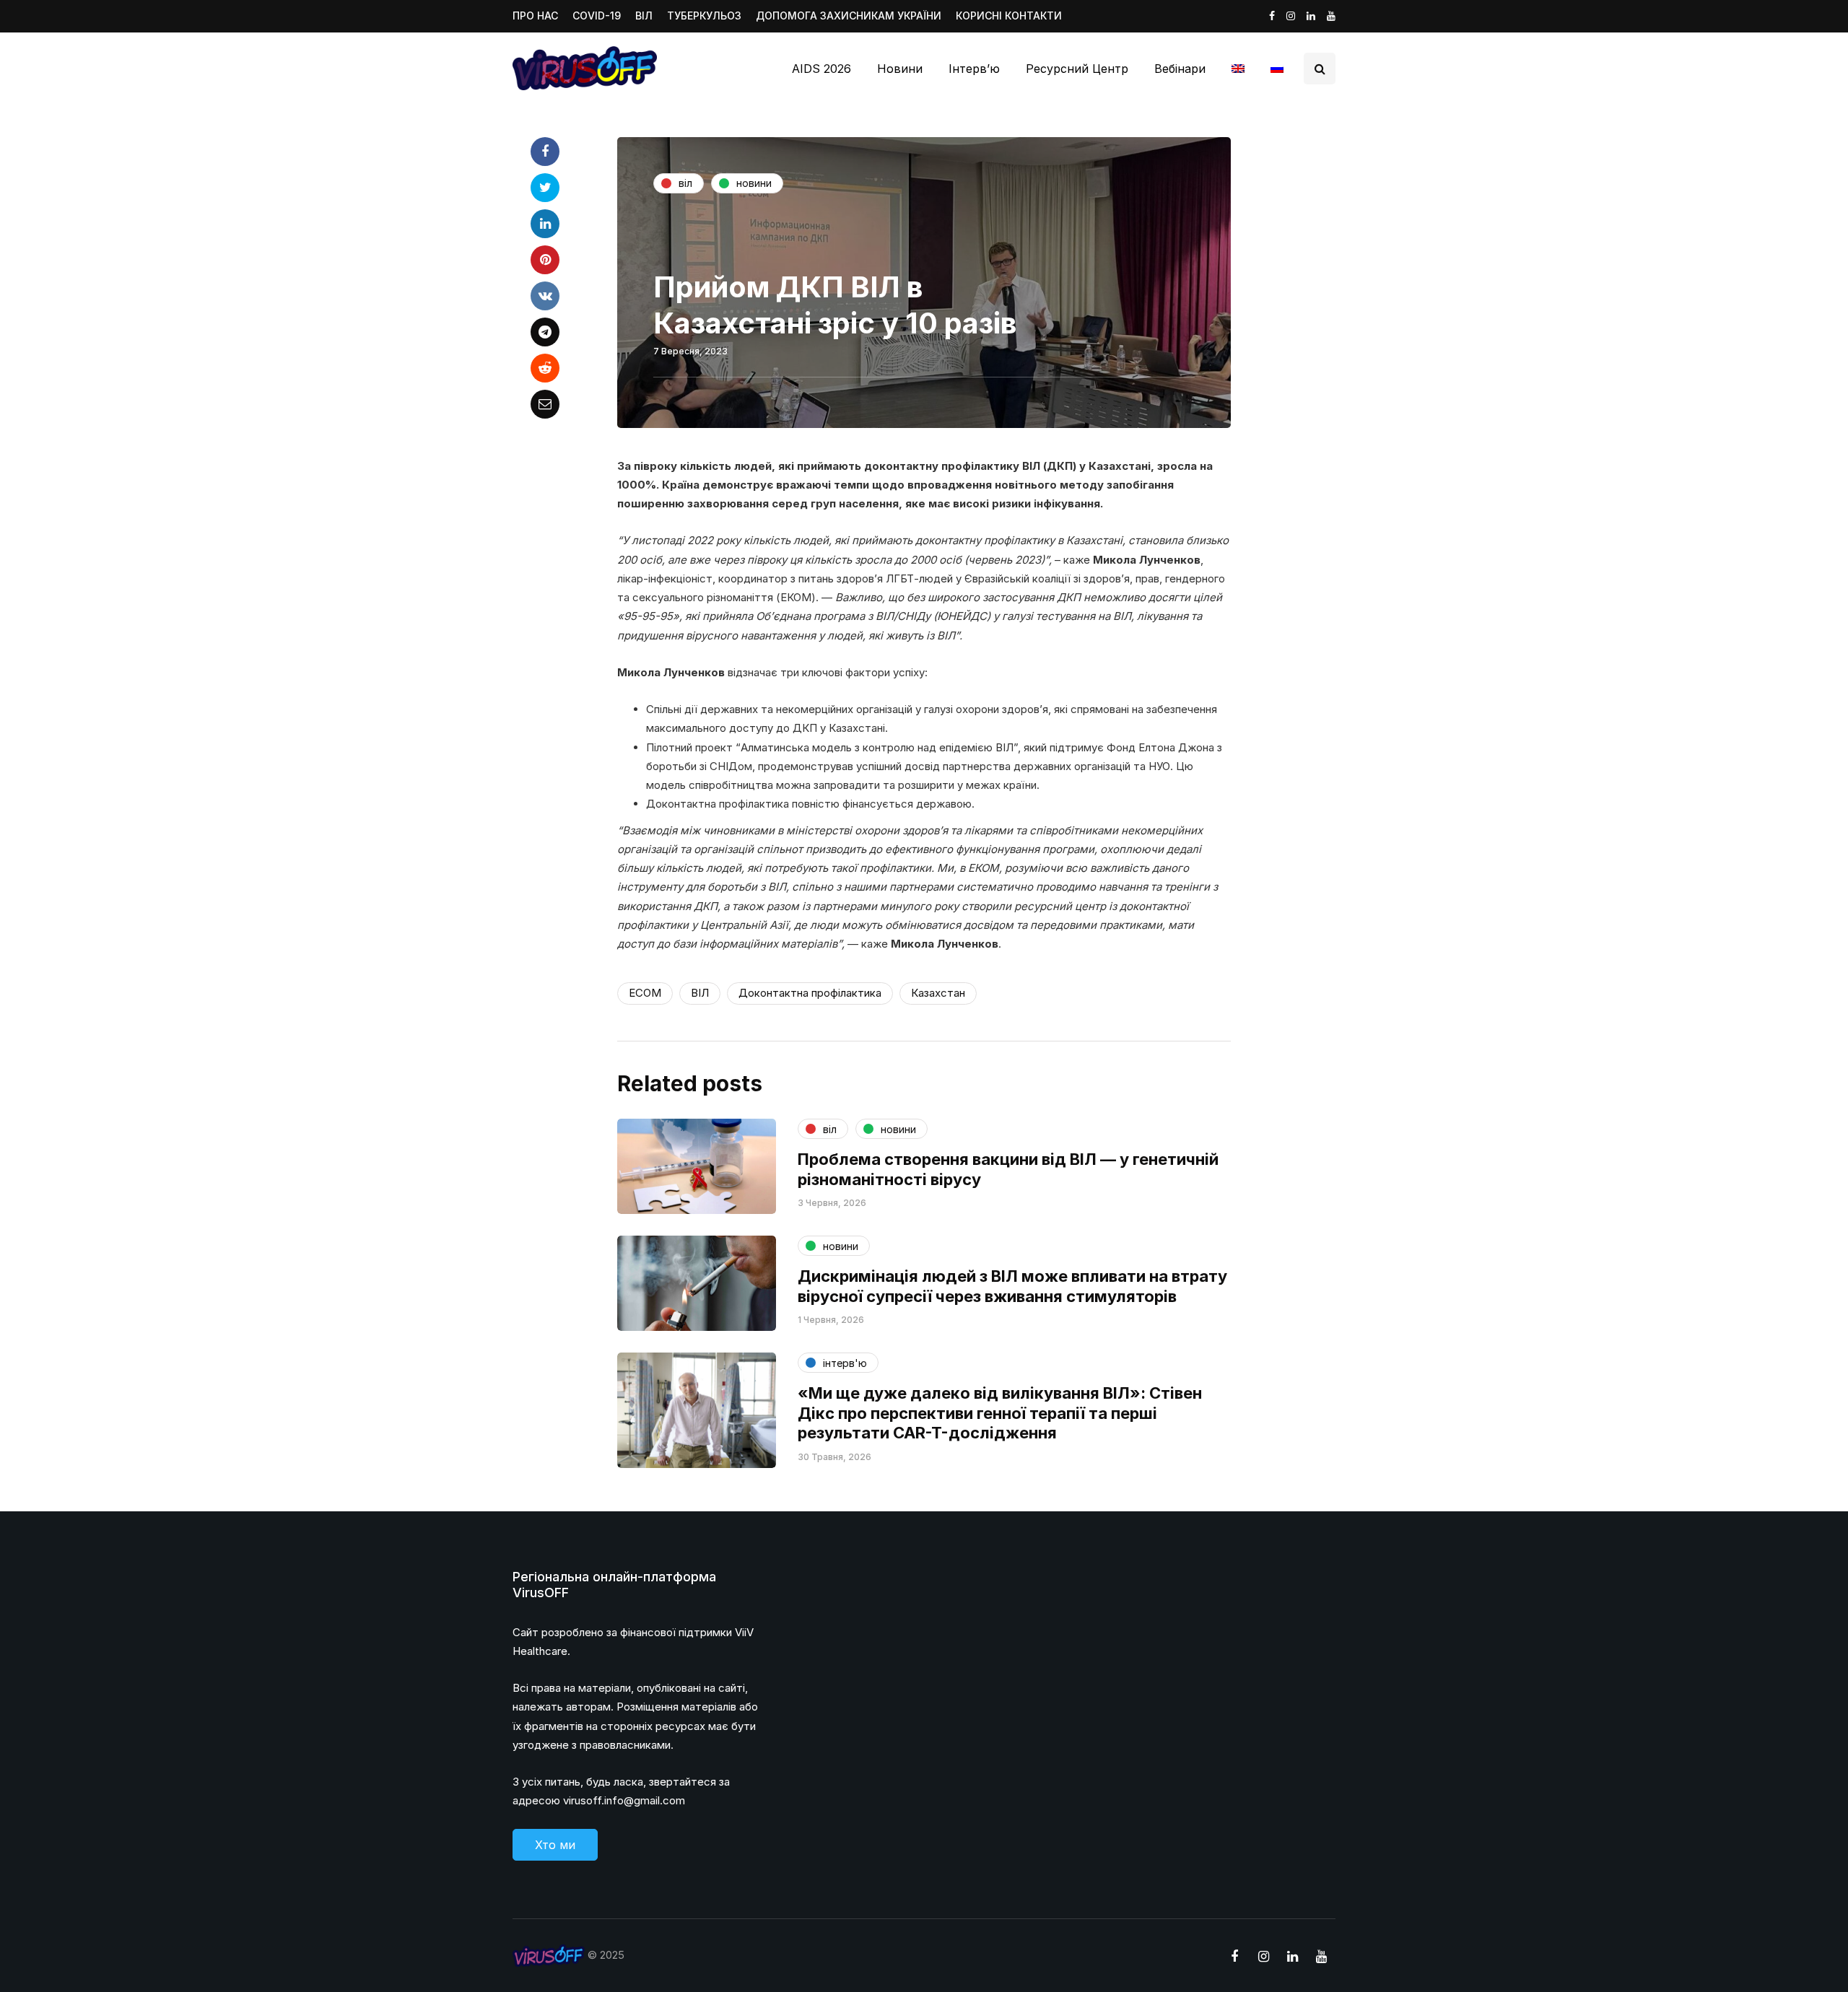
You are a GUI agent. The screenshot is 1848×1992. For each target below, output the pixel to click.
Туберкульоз (704, 16)
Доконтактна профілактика (810, 993)
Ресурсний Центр (1077, 69)
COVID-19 (597, 16)
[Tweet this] (545, 188)
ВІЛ (644, 16)
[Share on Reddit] (545, 368)
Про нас (535, 16)
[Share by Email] (545, 404)
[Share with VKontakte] (545, 296)
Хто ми (555, 1845)
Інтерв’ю (974, 69)
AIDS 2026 (821, 69)
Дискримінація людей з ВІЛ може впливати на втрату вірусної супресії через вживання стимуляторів (1012, 1286)
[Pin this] (545, 260)
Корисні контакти (1009, 16)
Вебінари (1180, 69)
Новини (900, 69)
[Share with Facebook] (545, 152)
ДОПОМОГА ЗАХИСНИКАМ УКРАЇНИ (849, 16)
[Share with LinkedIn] (545, 224)
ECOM (645, 993)
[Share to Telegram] (545, 332)
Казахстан (938, 993)
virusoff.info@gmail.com (624, 1800)
